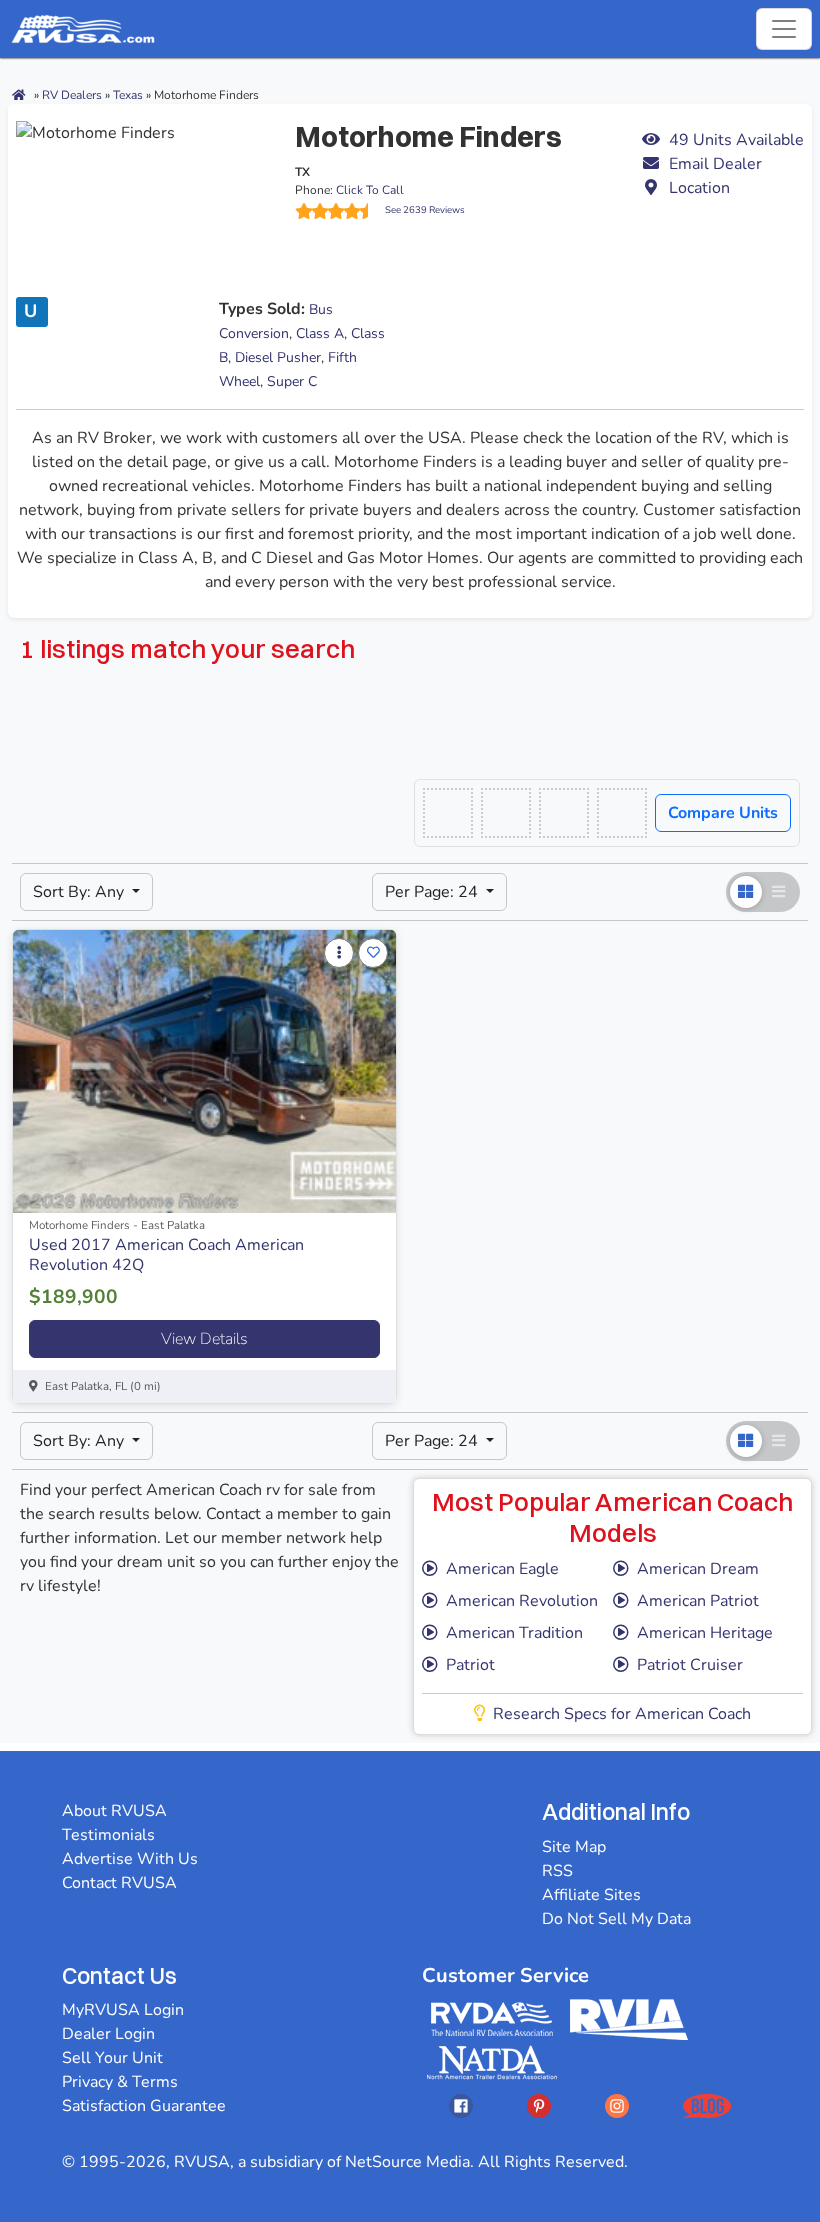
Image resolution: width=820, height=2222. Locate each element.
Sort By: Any (80, 892)
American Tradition (514, 1633)
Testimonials (108, 1835)
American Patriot (698, 1601)
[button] (722, 164)
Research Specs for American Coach (622, 1714)
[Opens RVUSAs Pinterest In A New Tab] (539, 2105)
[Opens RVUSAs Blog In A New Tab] (707, 2105)
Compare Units (723, 813)
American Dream (698, 1569)
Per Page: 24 (433, 892)
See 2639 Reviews (425, 209)
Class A (320, 333)
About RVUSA (114, 1811)
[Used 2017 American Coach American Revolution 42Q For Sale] (204, 1071)
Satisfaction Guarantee (144, 2106)
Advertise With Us (130, 1859)
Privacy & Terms (120, 2082)
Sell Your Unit (112, 2058)
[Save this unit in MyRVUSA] (373, 953)
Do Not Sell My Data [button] (616, 1919)
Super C (292, 381)
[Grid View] (746, 892)
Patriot (470, 1665)
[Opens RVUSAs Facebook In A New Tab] (461, 2105)
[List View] (780, 892)
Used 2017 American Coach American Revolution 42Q (166, 1255)
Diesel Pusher (278, 357)
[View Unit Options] (339, 953)
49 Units (736, 140)
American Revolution (522, 1601)
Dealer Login (108, 2034)
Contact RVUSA (119, 1883)
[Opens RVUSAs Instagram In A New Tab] (617, 2105)
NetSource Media (407, 2162)
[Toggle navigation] (784, 29)
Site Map (574, 1847)
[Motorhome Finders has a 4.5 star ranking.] (340, 211)
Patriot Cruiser (690, 1665)
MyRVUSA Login (123, 2010)
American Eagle (502, 1569)
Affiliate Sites (591, 1895)
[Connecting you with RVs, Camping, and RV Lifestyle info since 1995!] (83, 29)
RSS (557, 1871)
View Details (204, 1339)
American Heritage (705, 1633)
